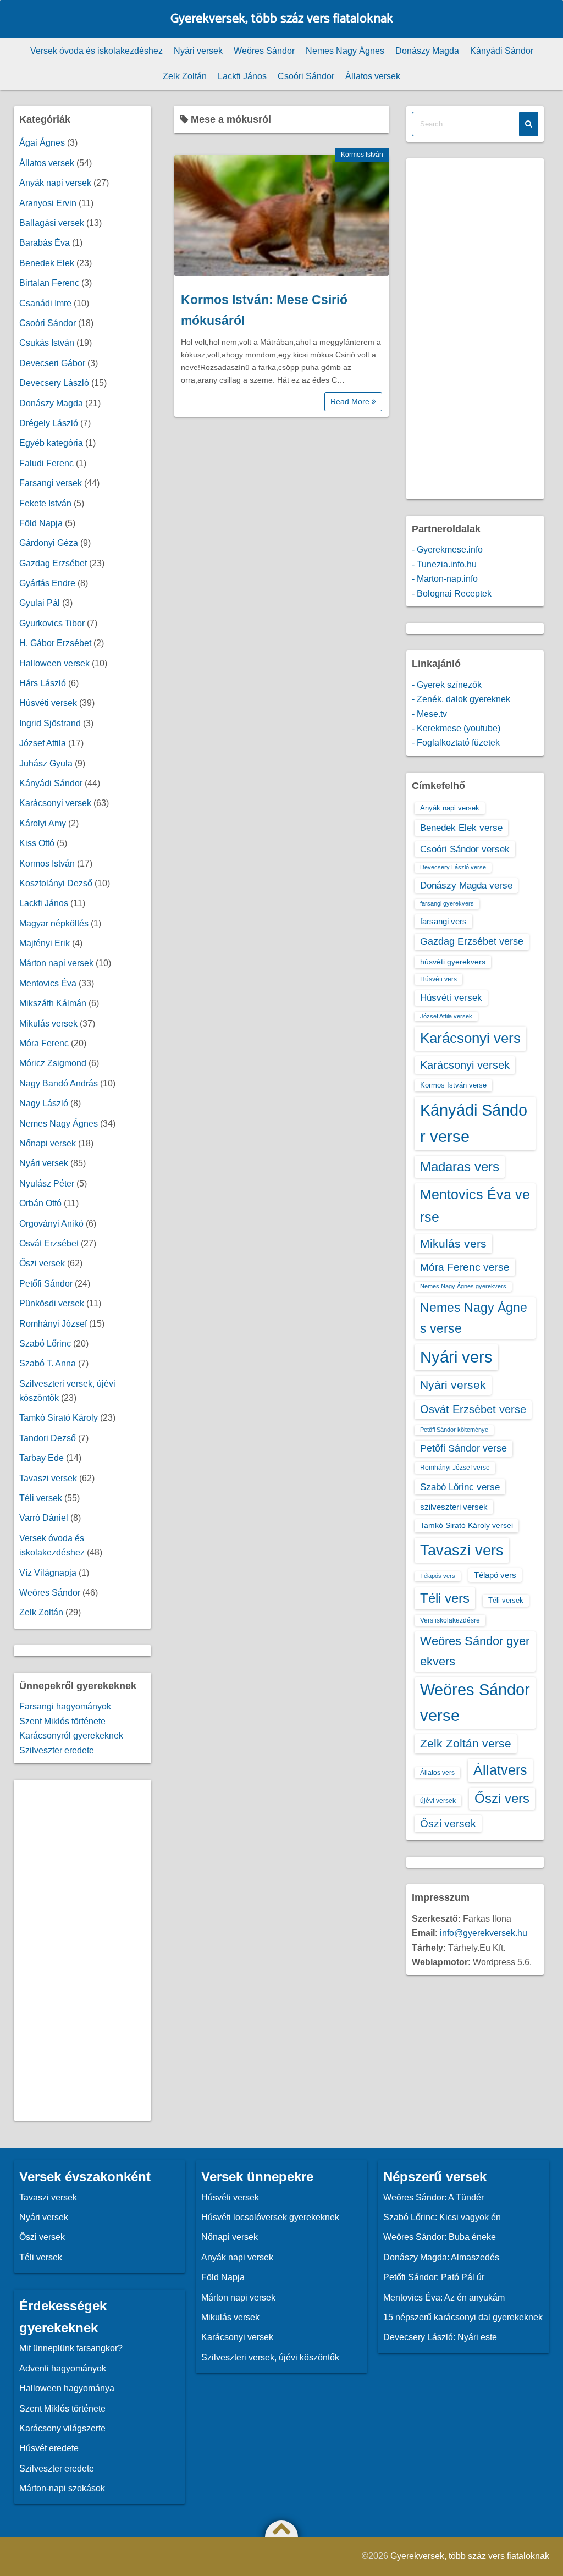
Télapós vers (438, 1576)
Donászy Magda (427, 51)
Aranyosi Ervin (48, 203)
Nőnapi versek (48, 1143)
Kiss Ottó (37, 843)
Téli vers (445, 1598)
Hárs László (43, 683)
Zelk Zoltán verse (466, 1743)
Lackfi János (242, 76)
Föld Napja (41, 523)
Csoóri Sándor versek (465, 849)
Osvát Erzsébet (49, 1243)
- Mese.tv (429, 714)
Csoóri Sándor (306, 76)
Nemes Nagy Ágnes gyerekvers (463, 1286)
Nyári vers (456, 1357)
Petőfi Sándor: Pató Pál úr (434, 2277)
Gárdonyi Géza (49, 543)
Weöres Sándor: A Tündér (434, 2197)
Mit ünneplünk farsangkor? (71, 2348)
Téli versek (41, 1498)
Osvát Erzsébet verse (473, 1409)
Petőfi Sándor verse (463, 1448)
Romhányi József (53, 1324)
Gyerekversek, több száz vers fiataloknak (282, 19)
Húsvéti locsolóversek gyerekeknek (270, 2217)
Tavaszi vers (462, 1550)
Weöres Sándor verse (475, 1703)
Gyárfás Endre (47, 583)
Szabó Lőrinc (45, 1344)
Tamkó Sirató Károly (59, 1418)
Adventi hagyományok (63, 2368)
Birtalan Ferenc (49, 283)
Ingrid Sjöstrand (50, 723)
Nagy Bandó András (59, 1083)
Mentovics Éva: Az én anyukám (444, 2298)
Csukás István (47, 343)
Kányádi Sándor (502, 51)
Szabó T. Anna (48, 1363)
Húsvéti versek (48, 703)
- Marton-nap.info (445, 579)
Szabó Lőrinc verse (460, 1487)
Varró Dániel (44, 1518)
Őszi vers (502, 1798)
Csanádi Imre (45, 303)
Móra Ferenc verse (465, 1267)
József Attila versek (446, 1016)
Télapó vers (495, 1575)
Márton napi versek (56, 963)
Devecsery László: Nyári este (440, 2337)
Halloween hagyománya (67, 2388)
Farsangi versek (51, 483)
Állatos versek (373, 76)
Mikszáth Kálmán (53, 1003)
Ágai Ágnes (42, 143)
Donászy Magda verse (466, 885)
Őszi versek (42, 1263)
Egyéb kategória (51, 443)
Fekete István (45, 503)
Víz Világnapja (48, 1573)
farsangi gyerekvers (447, 903)
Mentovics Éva (48, 983)
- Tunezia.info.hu (444, 564)
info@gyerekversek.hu (484, 1933)
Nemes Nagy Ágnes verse (474, 1318)
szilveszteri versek (454, 1507)
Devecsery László (54, 383)
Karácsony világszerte (62, 2428)
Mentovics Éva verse (475, 1206)
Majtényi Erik (45, 943)
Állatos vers (437, 1773)
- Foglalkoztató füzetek (456, 743)
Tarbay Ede (42, 1458)
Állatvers (500, 1770)
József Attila (43, 743)
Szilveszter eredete (57, 1750)
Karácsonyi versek (55, 803)
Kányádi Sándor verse (474, 1123)
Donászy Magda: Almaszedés (441, 2257)
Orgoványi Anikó (51, 1224)
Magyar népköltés (54, 923)
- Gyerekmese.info (447, 550)
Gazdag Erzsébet (53, 563)
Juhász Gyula (46, 763)
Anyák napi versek (55, 183)
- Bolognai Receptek (452, 594)
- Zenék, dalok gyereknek (461, 699)
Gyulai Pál (40, 603)
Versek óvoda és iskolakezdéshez (96, 51)
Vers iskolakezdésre (450, 1620)
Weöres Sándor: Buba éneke (440, 2237)
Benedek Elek (47, 263)
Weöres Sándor (264, 51)
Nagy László (44, 1103)
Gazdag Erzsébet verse (472, 941)
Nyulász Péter (47, 1184)
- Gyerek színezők (447, 685)
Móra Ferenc (44, 1043)
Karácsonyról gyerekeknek (71, 1736)
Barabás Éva (45, 243)
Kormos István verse (453, 1085)
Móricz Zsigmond (53, 1063)
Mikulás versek (48, 1024)
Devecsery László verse (453, 867)
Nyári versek (198, 51)
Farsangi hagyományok (65, 1706)
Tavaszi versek (48, 1478)
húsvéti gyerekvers (453, 962)
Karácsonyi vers (470, 1038)
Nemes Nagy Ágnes (345, 51)
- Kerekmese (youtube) (456, 728)
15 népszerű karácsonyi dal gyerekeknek (463, 2317)
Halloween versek (54, 663)
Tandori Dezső (48, 1438)
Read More (351, 401)
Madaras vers (460, 1166)
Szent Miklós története (62, 1721)
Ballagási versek (52, 223)
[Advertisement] (82, 1950)
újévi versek (438, 1801)
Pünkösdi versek (52, 1303)
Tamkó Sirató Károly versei (467, 1525)
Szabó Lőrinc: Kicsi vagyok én (442, 2217)
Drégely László (49, 423)
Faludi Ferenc (46, 463)
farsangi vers (443, 921)
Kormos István (362, 155)
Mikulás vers (453, 1243)
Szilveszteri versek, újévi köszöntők (270, 2357)
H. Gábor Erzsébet (55, 643)
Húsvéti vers (438, 979)
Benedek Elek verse (461, 828)
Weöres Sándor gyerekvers (475, 1651)
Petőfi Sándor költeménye (454, 1430)
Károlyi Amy (43, 823)
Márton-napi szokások (62, 2488)
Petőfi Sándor (46, 1284)
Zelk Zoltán (185, 76)
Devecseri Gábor (52, 363)
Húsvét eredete (49, 2448)
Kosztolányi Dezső (56, 883)
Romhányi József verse (455, 1468)
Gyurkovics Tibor (52, 623)
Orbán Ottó (40, 1203)
